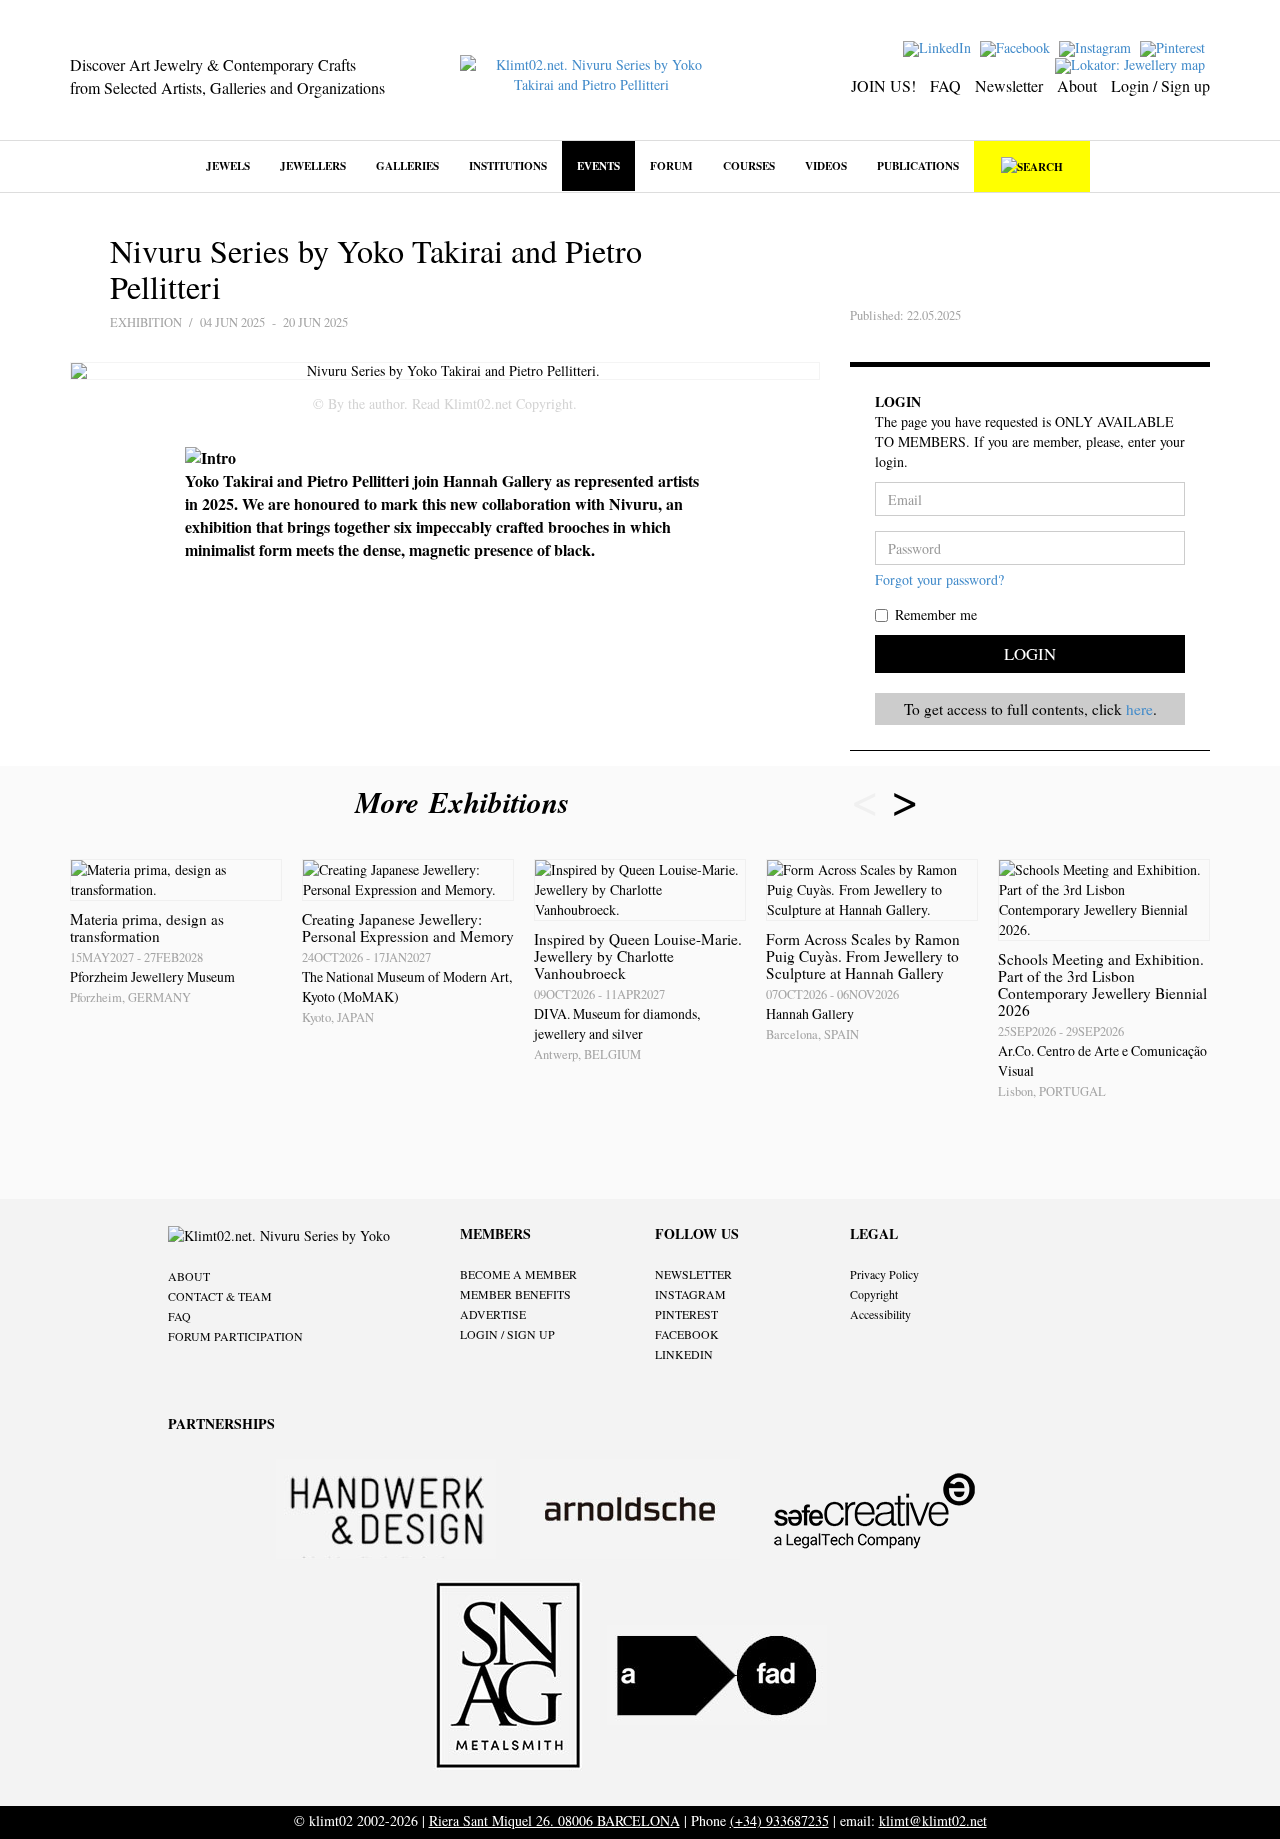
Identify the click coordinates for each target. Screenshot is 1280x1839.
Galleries (407, 165)
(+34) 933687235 (779, 1820)
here (1139, 709)
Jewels (228, 165)
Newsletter (1009, 85)
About (1077, 85)
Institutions (508, 165)
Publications (918, 165)
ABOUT (189, 1276)
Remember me (936, 614)
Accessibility (880, 1314)
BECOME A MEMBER (518, 1274)
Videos (826, 165)
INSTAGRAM (690, 1294)
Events (598, 165)
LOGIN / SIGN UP (507, 1334)
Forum (671, 165)
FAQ (945, 85)
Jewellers (313, 165)
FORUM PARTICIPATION (235, 1336)
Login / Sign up (1160, 85)
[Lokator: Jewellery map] (1132, 63)
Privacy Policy (884, 1274)
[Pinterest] (1175, 46)
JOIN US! (883, 85)
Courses (749, 165)
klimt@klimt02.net (933, 1820)
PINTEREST (686, 1314)
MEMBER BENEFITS (515, 1294)
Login (1030, 653)
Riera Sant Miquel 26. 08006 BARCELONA (554, 1820)
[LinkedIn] (939, 46)
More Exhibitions (467, 802)
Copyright (874, 1294)
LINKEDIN (684, 1354)
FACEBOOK (687, 1334)
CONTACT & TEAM (220, 1296)
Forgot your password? (939, 579)
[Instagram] (1097, 46)
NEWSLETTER (693, 1274)
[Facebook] (1017, 46)
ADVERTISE (493, 1314)
